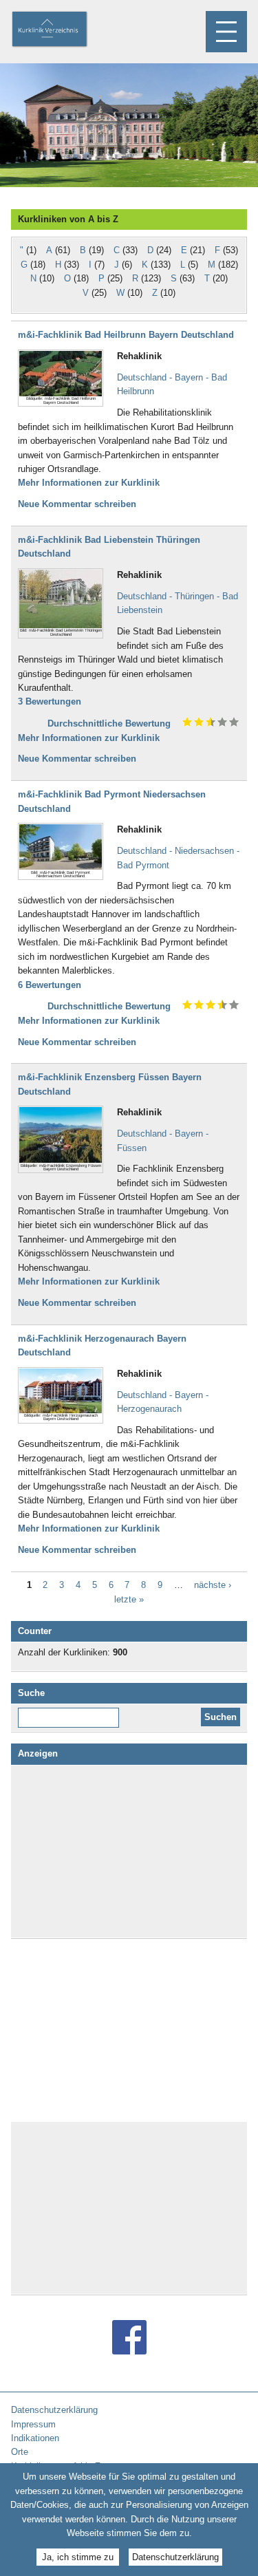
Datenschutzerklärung (175, 2557)
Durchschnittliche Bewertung (109, 723)
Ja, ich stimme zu (78, 2557)
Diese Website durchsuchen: (71, 1713)
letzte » (129, 1599)
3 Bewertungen (50, 701)
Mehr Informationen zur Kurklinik (89, 483)
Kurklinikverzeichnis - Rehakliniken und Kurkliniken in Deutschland (61, 30)
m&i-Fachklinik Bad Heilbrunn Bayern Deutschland (126, 335)
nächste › (213, 1586)
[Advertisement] (129, 1851)
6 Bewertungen (50, 985)
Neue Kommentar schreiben (77, 504)
